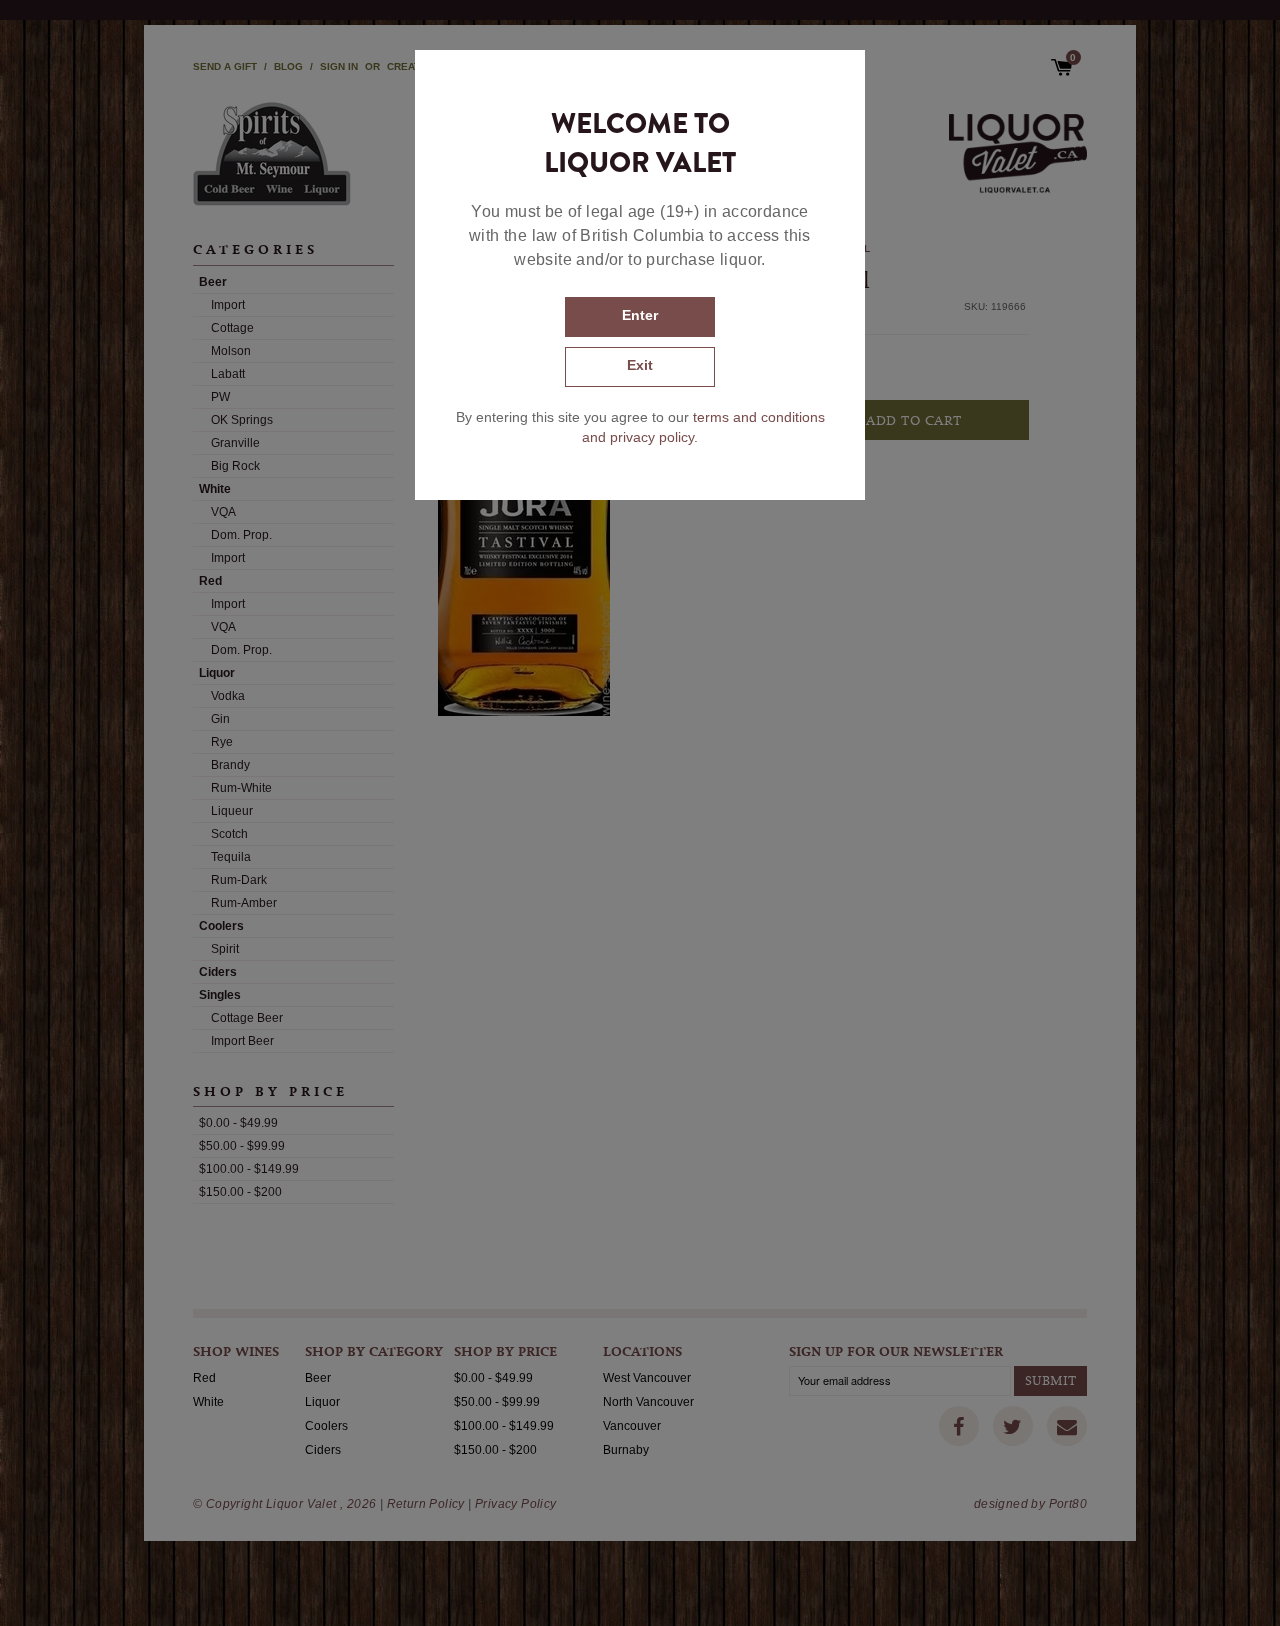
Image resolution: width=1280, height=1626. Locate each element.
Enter (640, 315)
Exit (640, 365)
